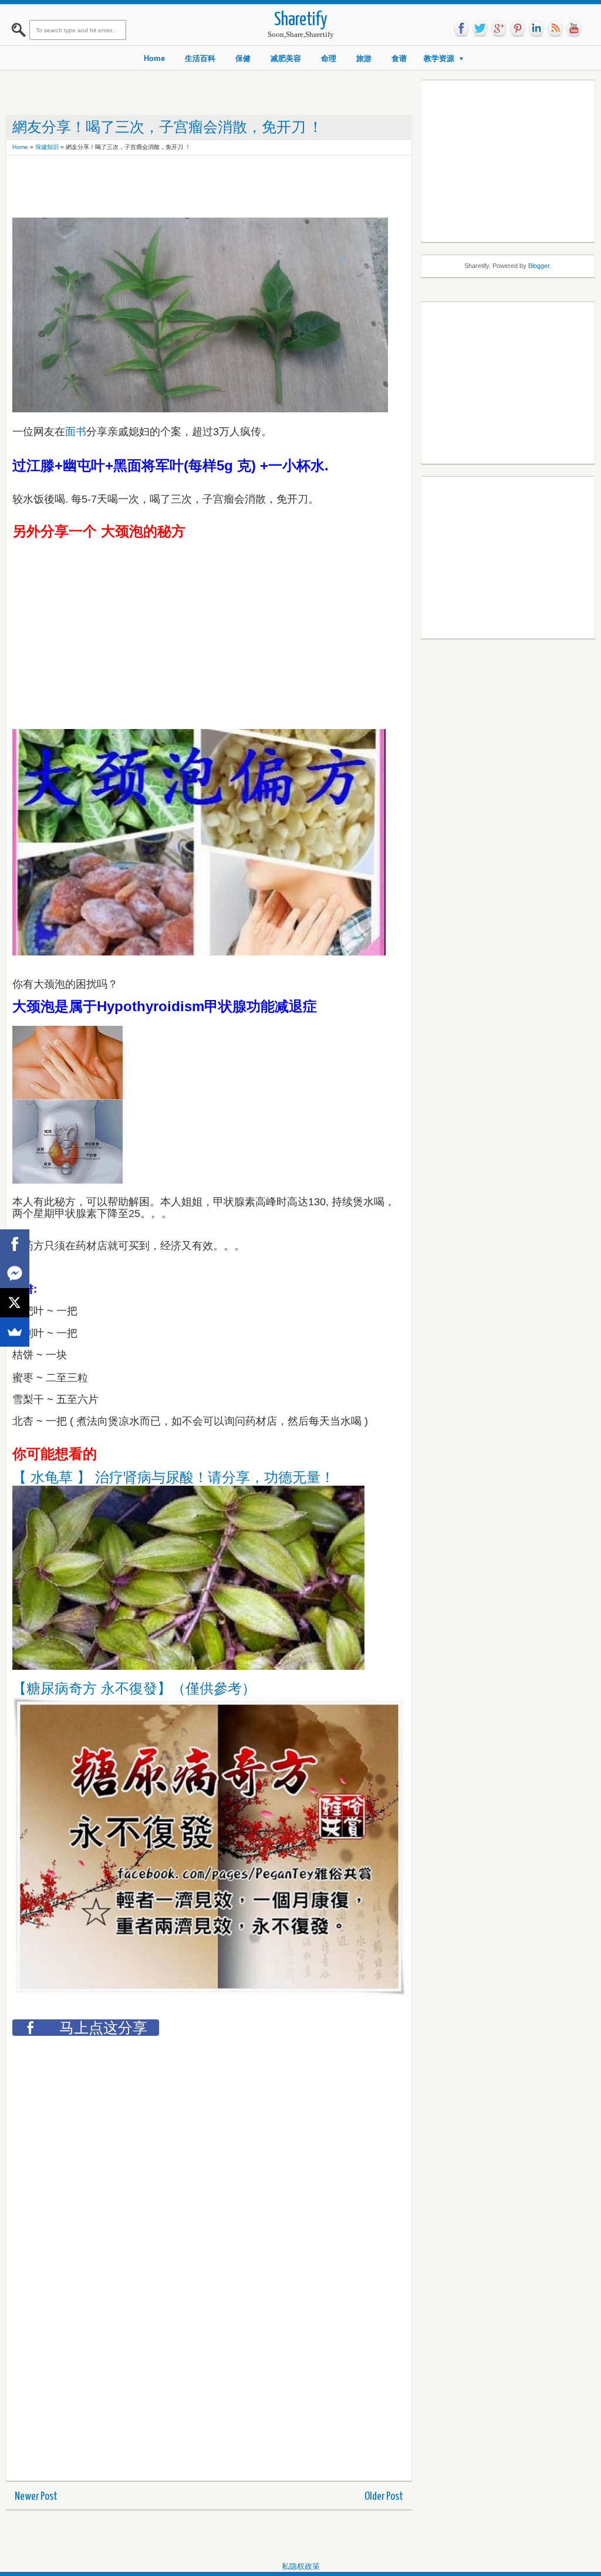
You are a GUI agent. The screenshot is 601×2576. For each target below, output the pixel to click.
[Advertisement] (226, 188)
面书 (76, 432)
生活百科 (200, 58)
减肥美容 (286, 58)
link (536, 29)
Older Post (384, 2497)
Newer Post (36, 2497)
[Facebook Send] (15, 1273)
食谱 (399, 58)
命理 (329, 58)
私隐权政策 (301, 2566)
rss (555, 29)
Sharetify (301, 20)
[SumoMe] (15, 1332)
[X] (15, 1303)
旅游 (364, 58)
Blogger (539, 266)
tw (480, 29)
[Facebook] (15, 1244)
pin (518, 29)
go (499, 29)
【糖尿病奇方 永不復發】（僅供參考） (134, 1688)
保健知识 (47, 147)
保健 (243, 58)
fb (461, 29)
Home (154, 58)
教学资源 (439, 58)
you (574, 29)
